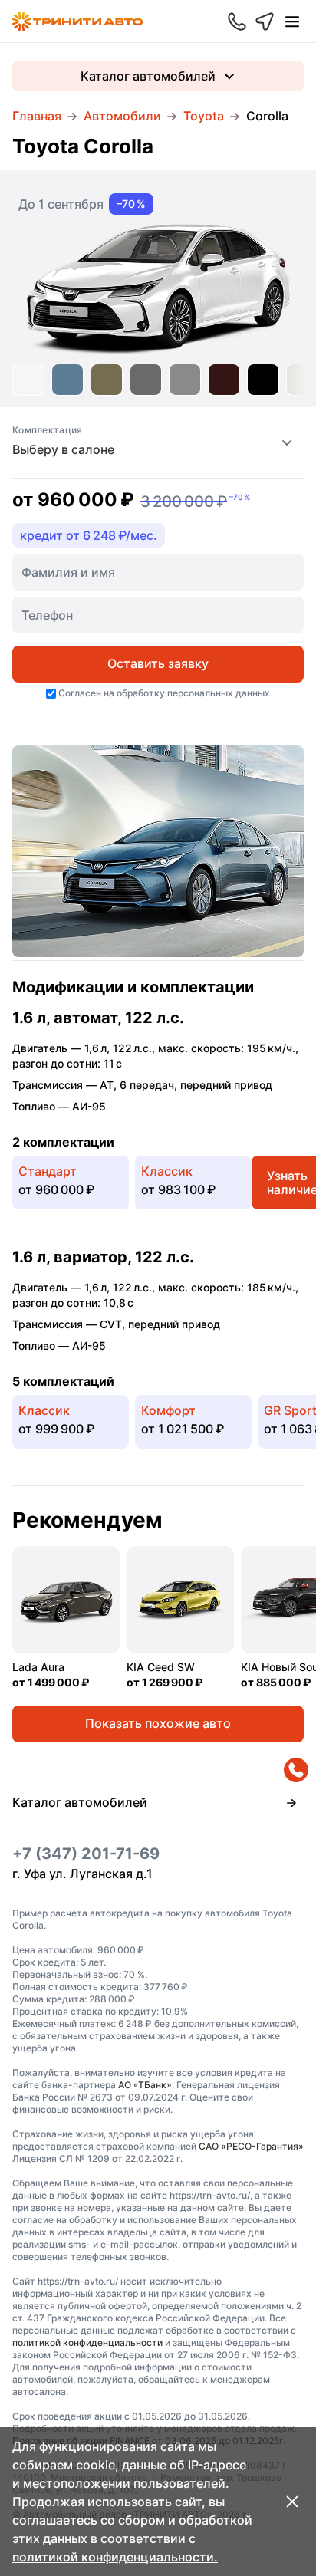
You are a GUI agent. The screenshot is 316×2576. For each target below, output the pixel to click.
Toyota (204, 116)
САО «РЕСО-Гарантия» (251, 2146)
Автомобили (122, 116)
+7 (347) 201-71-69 (86, 1854)
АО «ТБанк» (145, 2085)
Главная (37, 116)
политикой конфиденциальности (87, 2342)
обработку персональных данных (193, 693)
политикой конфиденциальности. (115, 2557)
